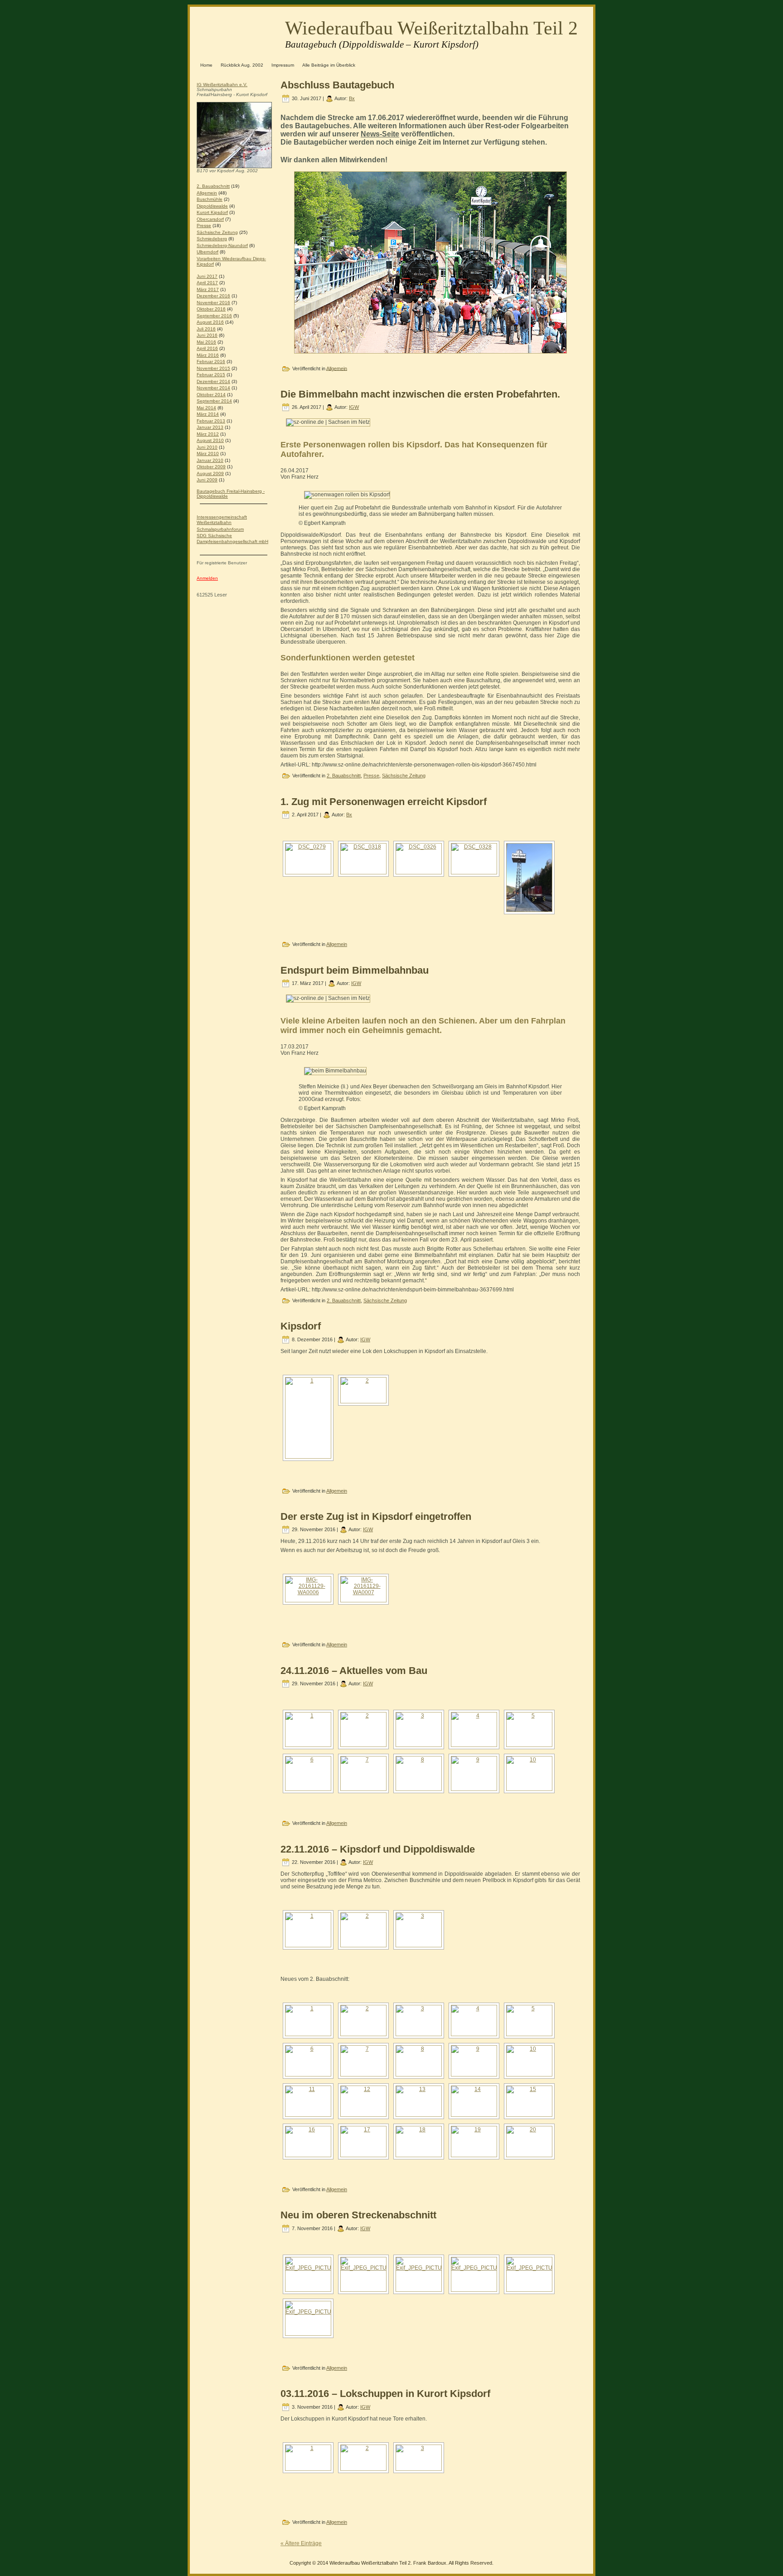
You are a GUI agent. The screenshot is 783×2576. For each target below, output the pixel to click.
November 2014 (213, 388)
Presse (204, 226)
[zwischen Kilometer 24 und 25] (529, 1729)
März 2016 (208, 355)
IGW (354, 407)
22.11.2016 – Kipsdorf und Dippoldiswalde (378, 1849)
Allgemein (207, 193)
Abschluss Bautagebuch (337, 85)
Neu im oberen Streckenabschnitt (358, 2215)
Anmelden (207, 578)
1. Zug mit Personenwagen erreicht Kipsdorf (384, 802)
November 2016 (213, 303)
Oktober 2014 (211, 395)
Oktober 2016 (211, 309)
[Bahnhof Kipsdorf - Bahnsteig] (474, 1729)
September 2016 (214, 316)
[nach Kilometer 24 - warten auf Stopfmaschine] (529, 2021)
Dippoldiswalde (212, 206)
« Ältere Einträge (301, 2543)
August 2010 (210, 440)
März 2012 (208, 434)
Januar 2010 (210, 460)
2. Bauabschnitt (213, 186)
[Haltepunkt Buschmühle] (474, 1773)
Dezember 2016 (213, 296)
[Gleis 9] (474, 2101)
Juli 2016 (206, 329)
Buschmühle (210, 199)
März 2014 (208, 414)
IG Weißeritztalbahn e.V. (222, 85)
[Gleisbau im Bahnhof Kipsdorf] (363, 2061)
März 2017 (208, 289)
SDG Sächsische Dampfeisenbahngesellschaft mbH (232, 538)
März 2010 (208, 454)
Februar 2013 (211, 421)
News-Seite (380, 134)
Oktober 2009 (211, 467)
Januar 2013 (210, 427)
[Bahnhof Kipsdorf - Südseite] (363, 1729)
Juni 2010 (207, 447)
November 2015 (213, 368)
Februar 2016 (211, 361)
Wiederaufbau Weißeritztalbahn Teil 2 (431, 28)
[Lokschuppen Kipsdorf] (419, 1773)
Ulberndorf (208, 252)
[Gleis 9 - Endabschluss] (419, 2101)
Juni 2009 (207, 480)
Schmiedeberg (212, 239)
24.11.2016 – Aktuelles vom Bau (354, 1671)
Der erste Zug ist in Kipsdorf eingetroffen (376, 1516)
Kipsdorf (301, 1326)
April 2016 (207, 348)
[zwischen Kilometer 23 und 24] (419, 2021)
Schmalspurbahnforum (220, 529)
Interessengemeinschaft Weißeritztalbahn (222, 520)
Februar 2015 (211, 375)
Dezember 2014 (213, 381)
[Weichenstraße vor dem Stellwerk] (308, 2142)
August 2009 (210, 473)
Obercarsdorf (210, 219)
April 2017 (207, 283)
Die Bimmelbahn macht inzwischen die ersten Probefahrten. (420, 394)
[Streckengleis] (419, 2142)
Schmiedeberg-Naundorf (222, 245)
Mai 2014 (206, 408)
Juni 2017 (207, 276)
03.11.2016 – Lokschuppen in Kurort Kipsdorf (385, 2394)
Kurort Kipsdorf (212, 212)
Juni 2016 (207, 335)
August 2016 (210, 322)
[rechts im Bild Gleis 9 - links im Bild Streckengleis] (529, 2101)
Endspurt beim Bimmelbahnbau (355, 970)
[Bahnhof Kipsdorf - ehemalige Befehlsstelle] (308, 1729)
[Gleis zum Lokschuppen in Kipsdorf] (363, 1773)
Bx (352, 98)
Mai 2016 (206, 342)
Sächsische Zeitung (217, 232)
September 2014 (214, 401)
